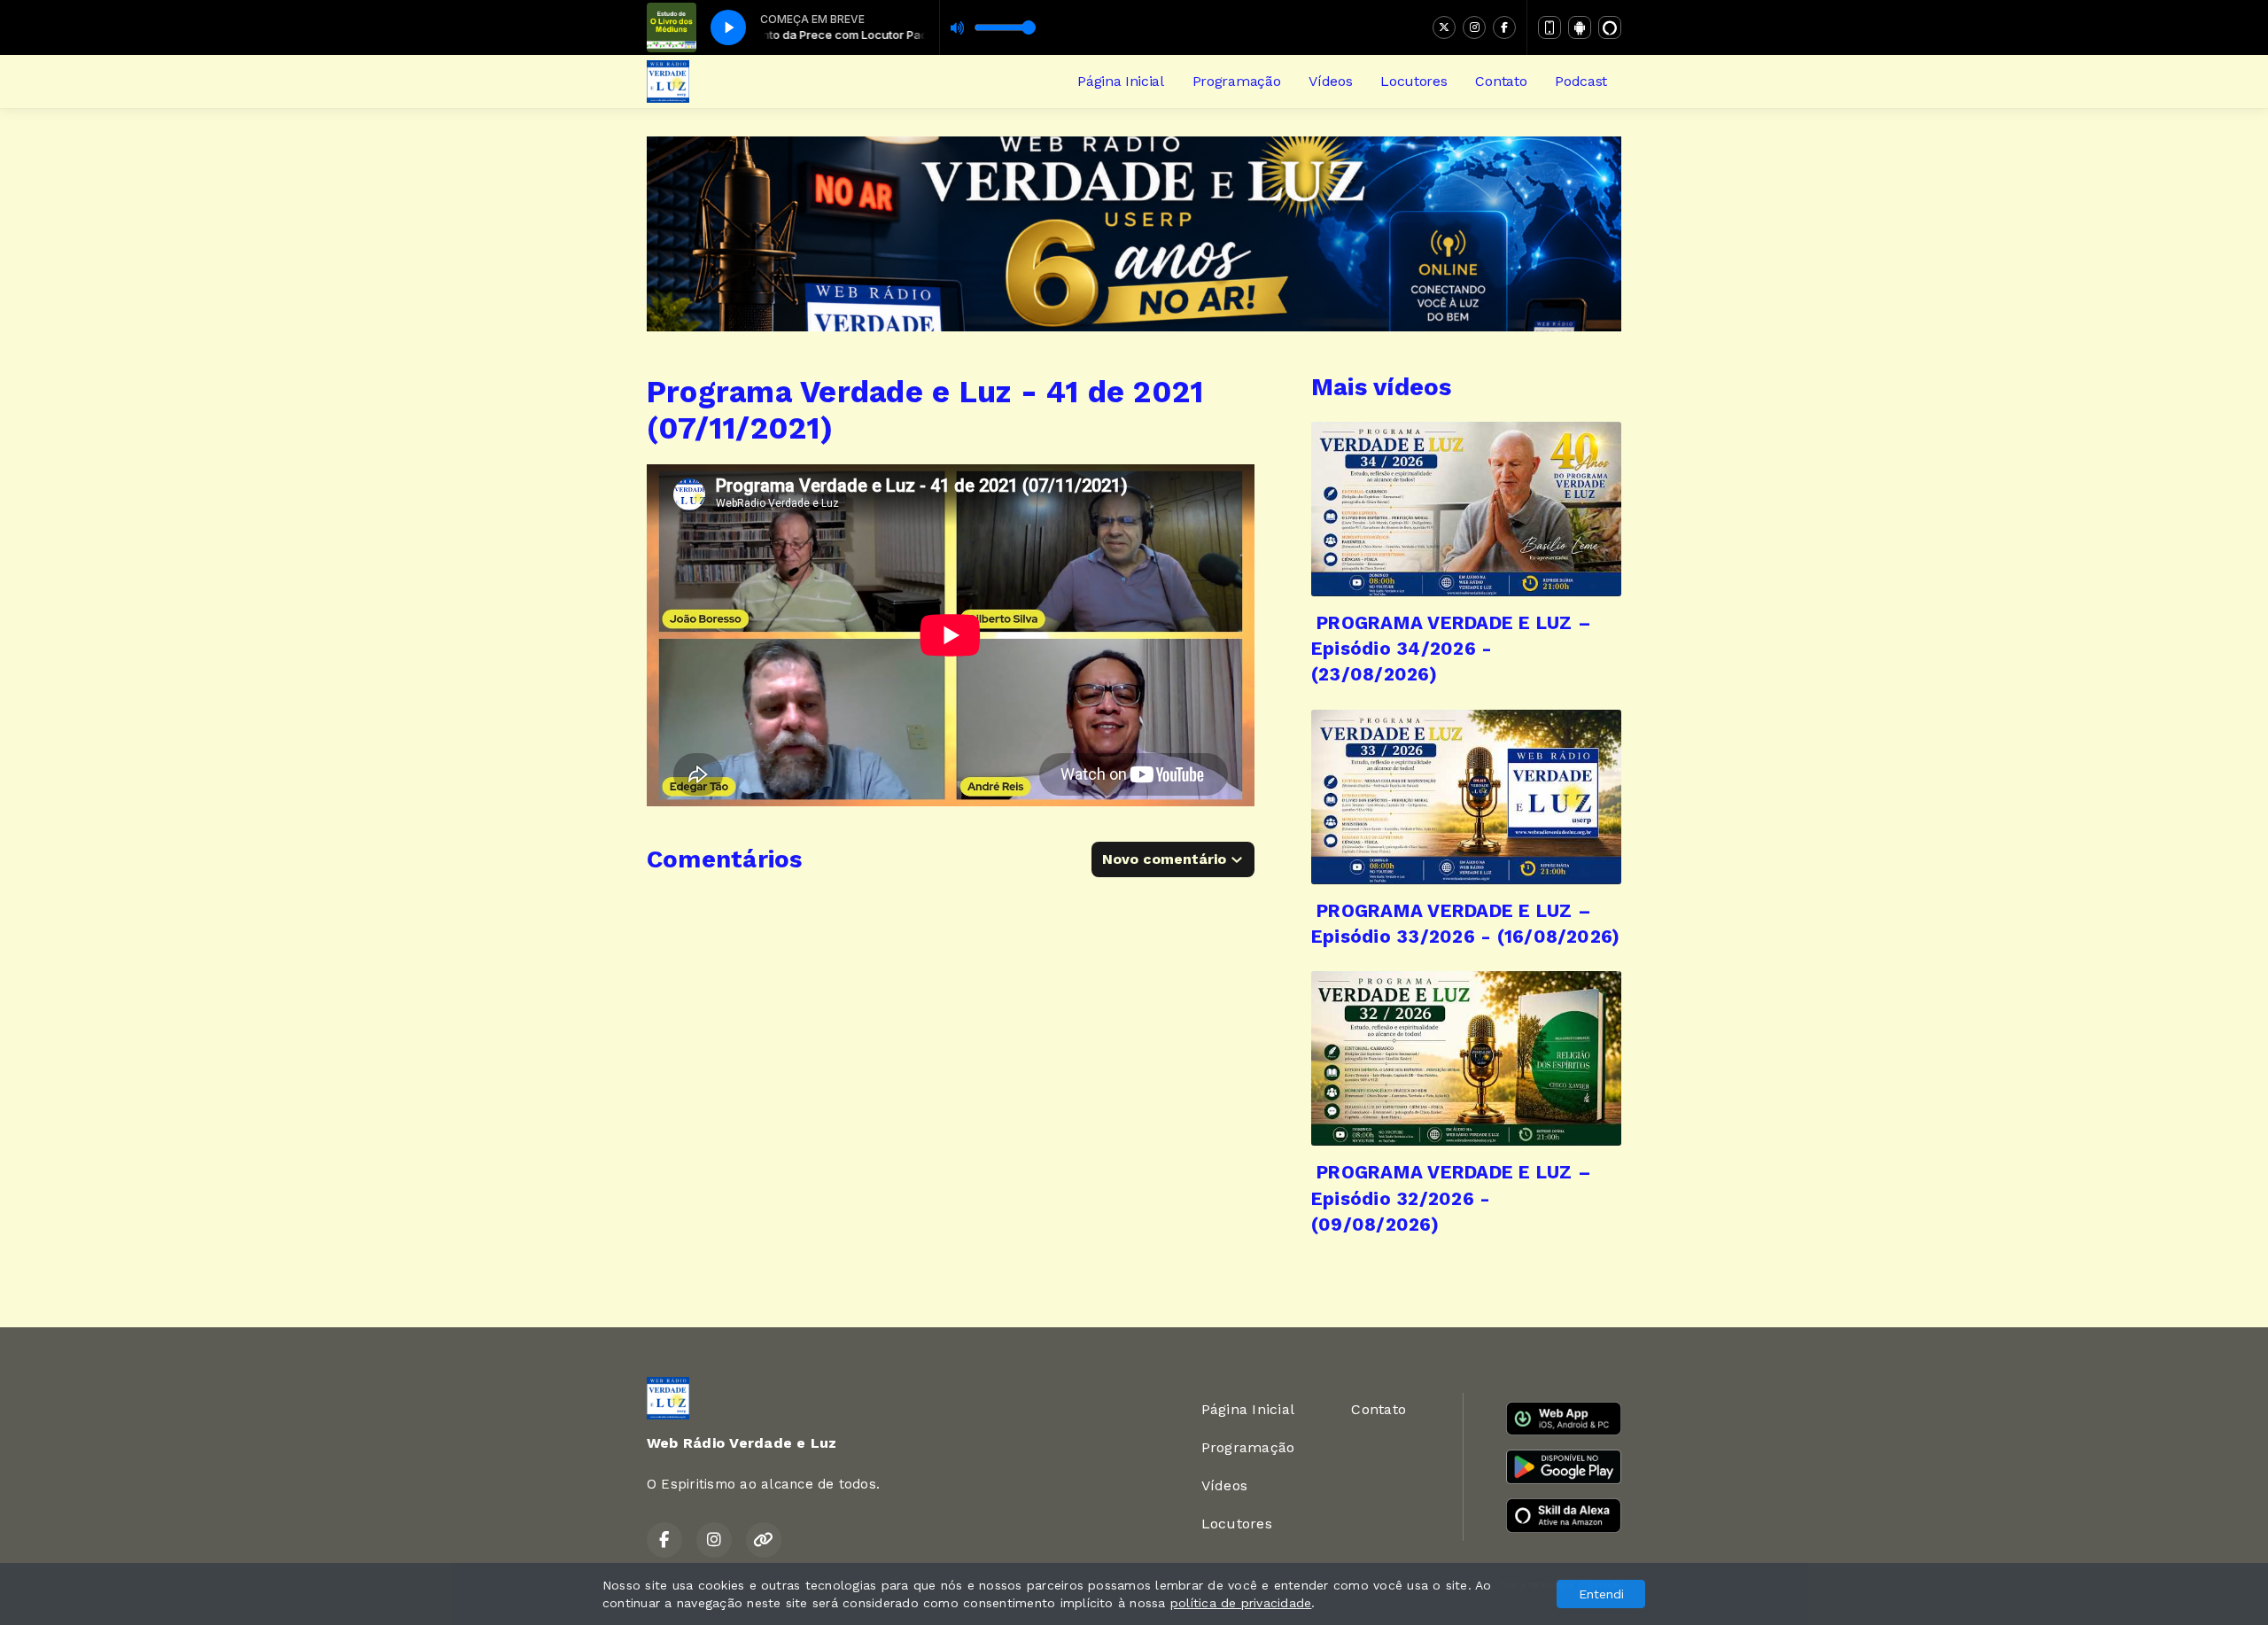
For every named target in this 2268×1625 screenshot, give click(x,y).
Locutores (1414, 81)
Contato (1501, 81)
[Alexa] (1610, 27)
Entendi (1601, 1594)
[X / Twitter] (1444, 27)
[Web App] (1550, 27)
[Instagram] (1474, 27)
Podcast (1581, 81)
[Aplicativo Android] (1580, 27)
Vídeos (1330, 81)
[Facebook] (1504, 27)
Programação (1236, 81)
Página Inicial (1121, 81)
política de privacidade (1241, 1603)
